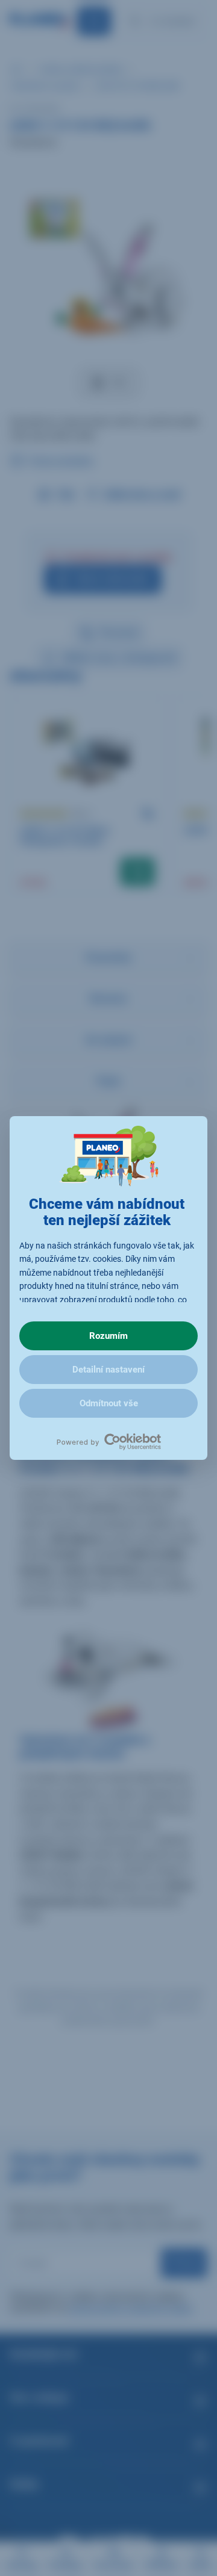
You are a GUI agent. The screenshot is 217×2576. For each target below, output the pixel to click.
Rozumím (108, 1336)
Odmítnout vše (109, 1403)
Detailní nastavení (108, 1370)
